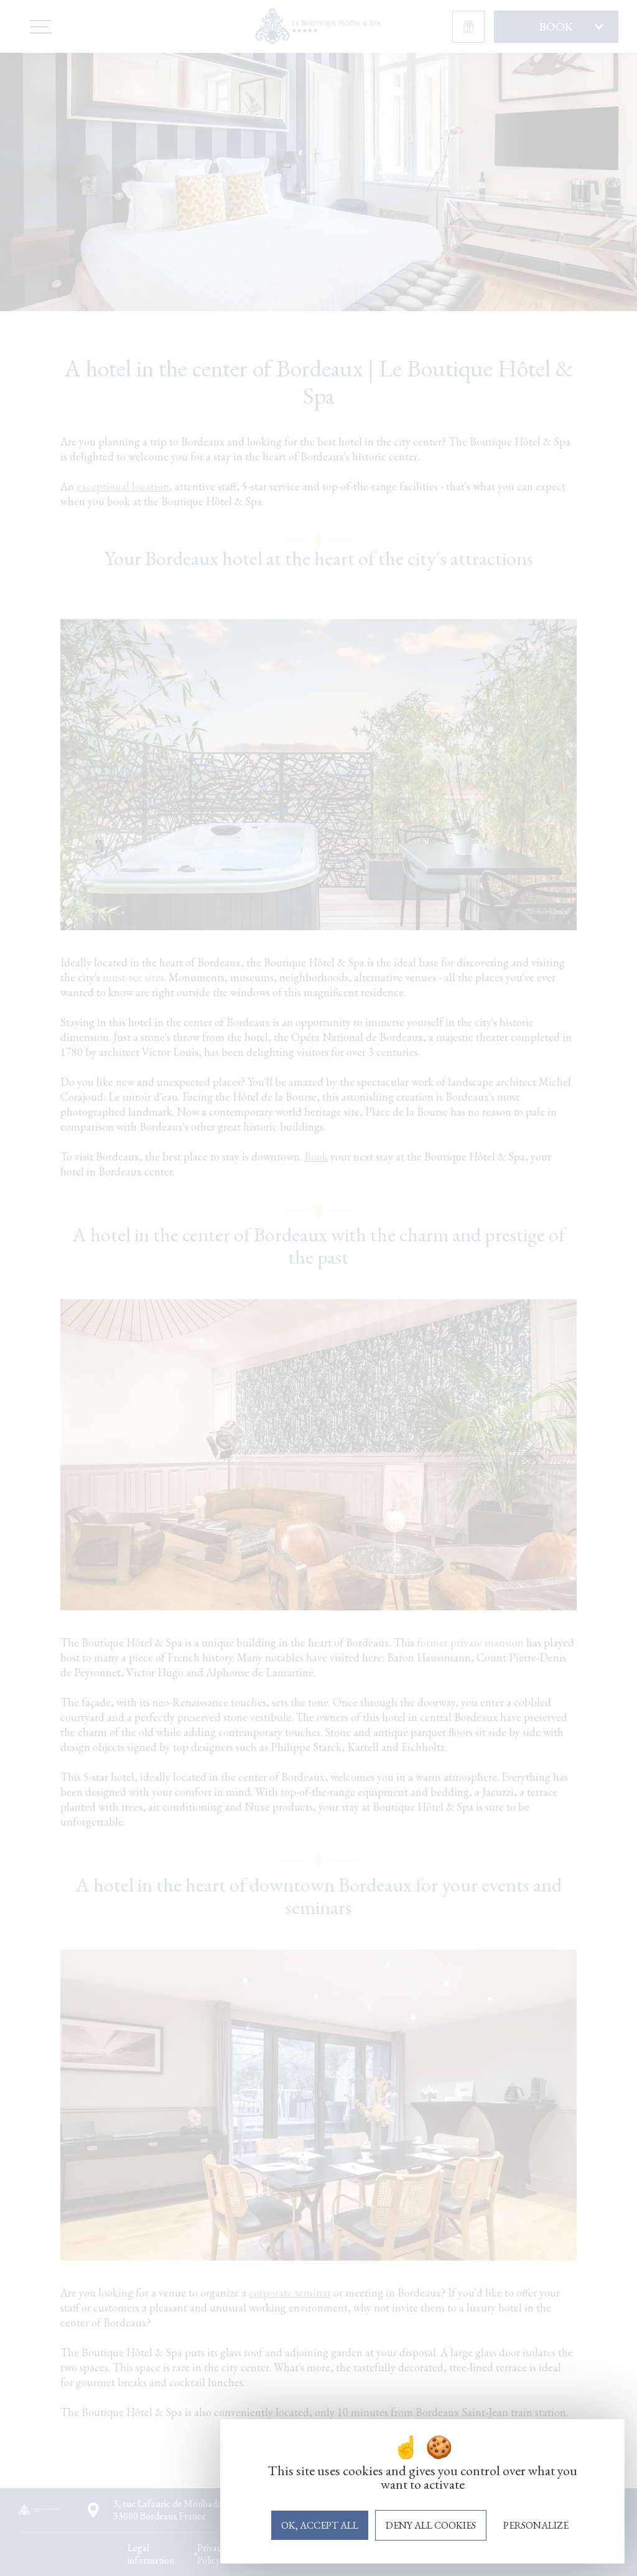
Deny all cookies (431, 2525)
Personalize (536, 2525)
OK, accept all (320, 2525)
